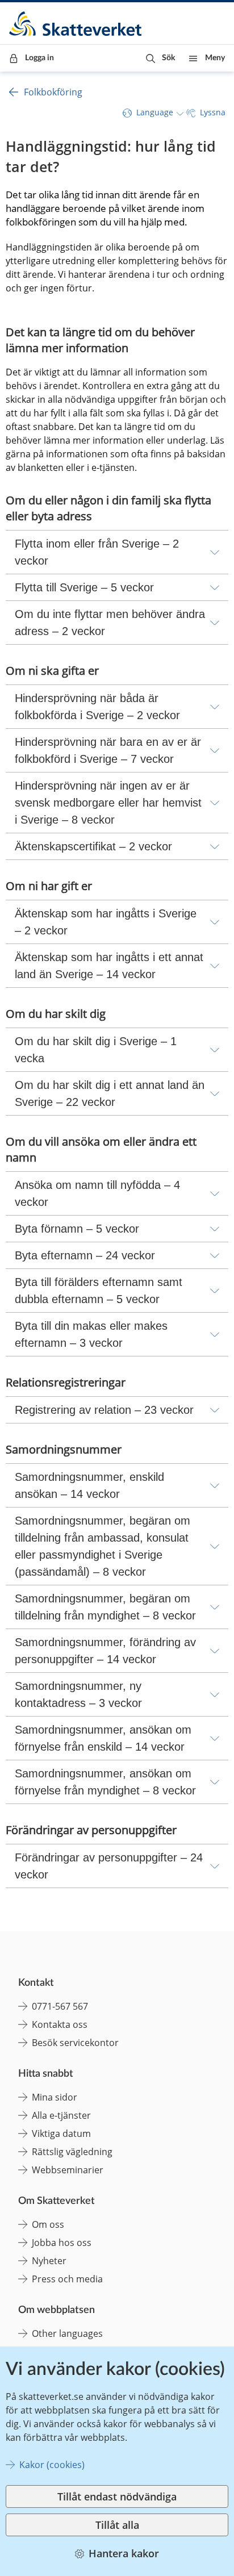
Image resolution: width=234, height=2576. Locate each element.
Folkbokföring (53, 92)
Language (155, 112)
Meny (215, 58)
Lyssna (213, 112)
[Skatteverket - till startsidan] (76, 24)
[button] (160, 58)
